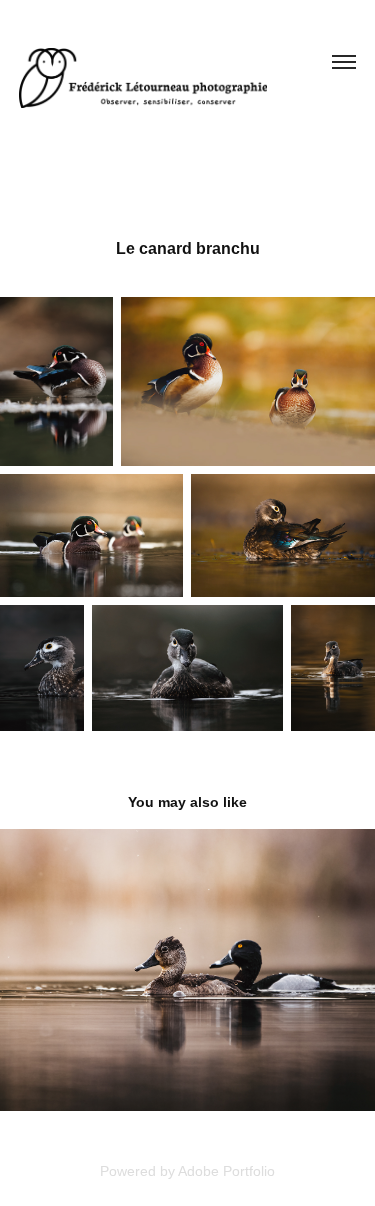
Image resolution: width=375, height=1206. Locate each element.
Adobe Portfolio (226, 1171)
